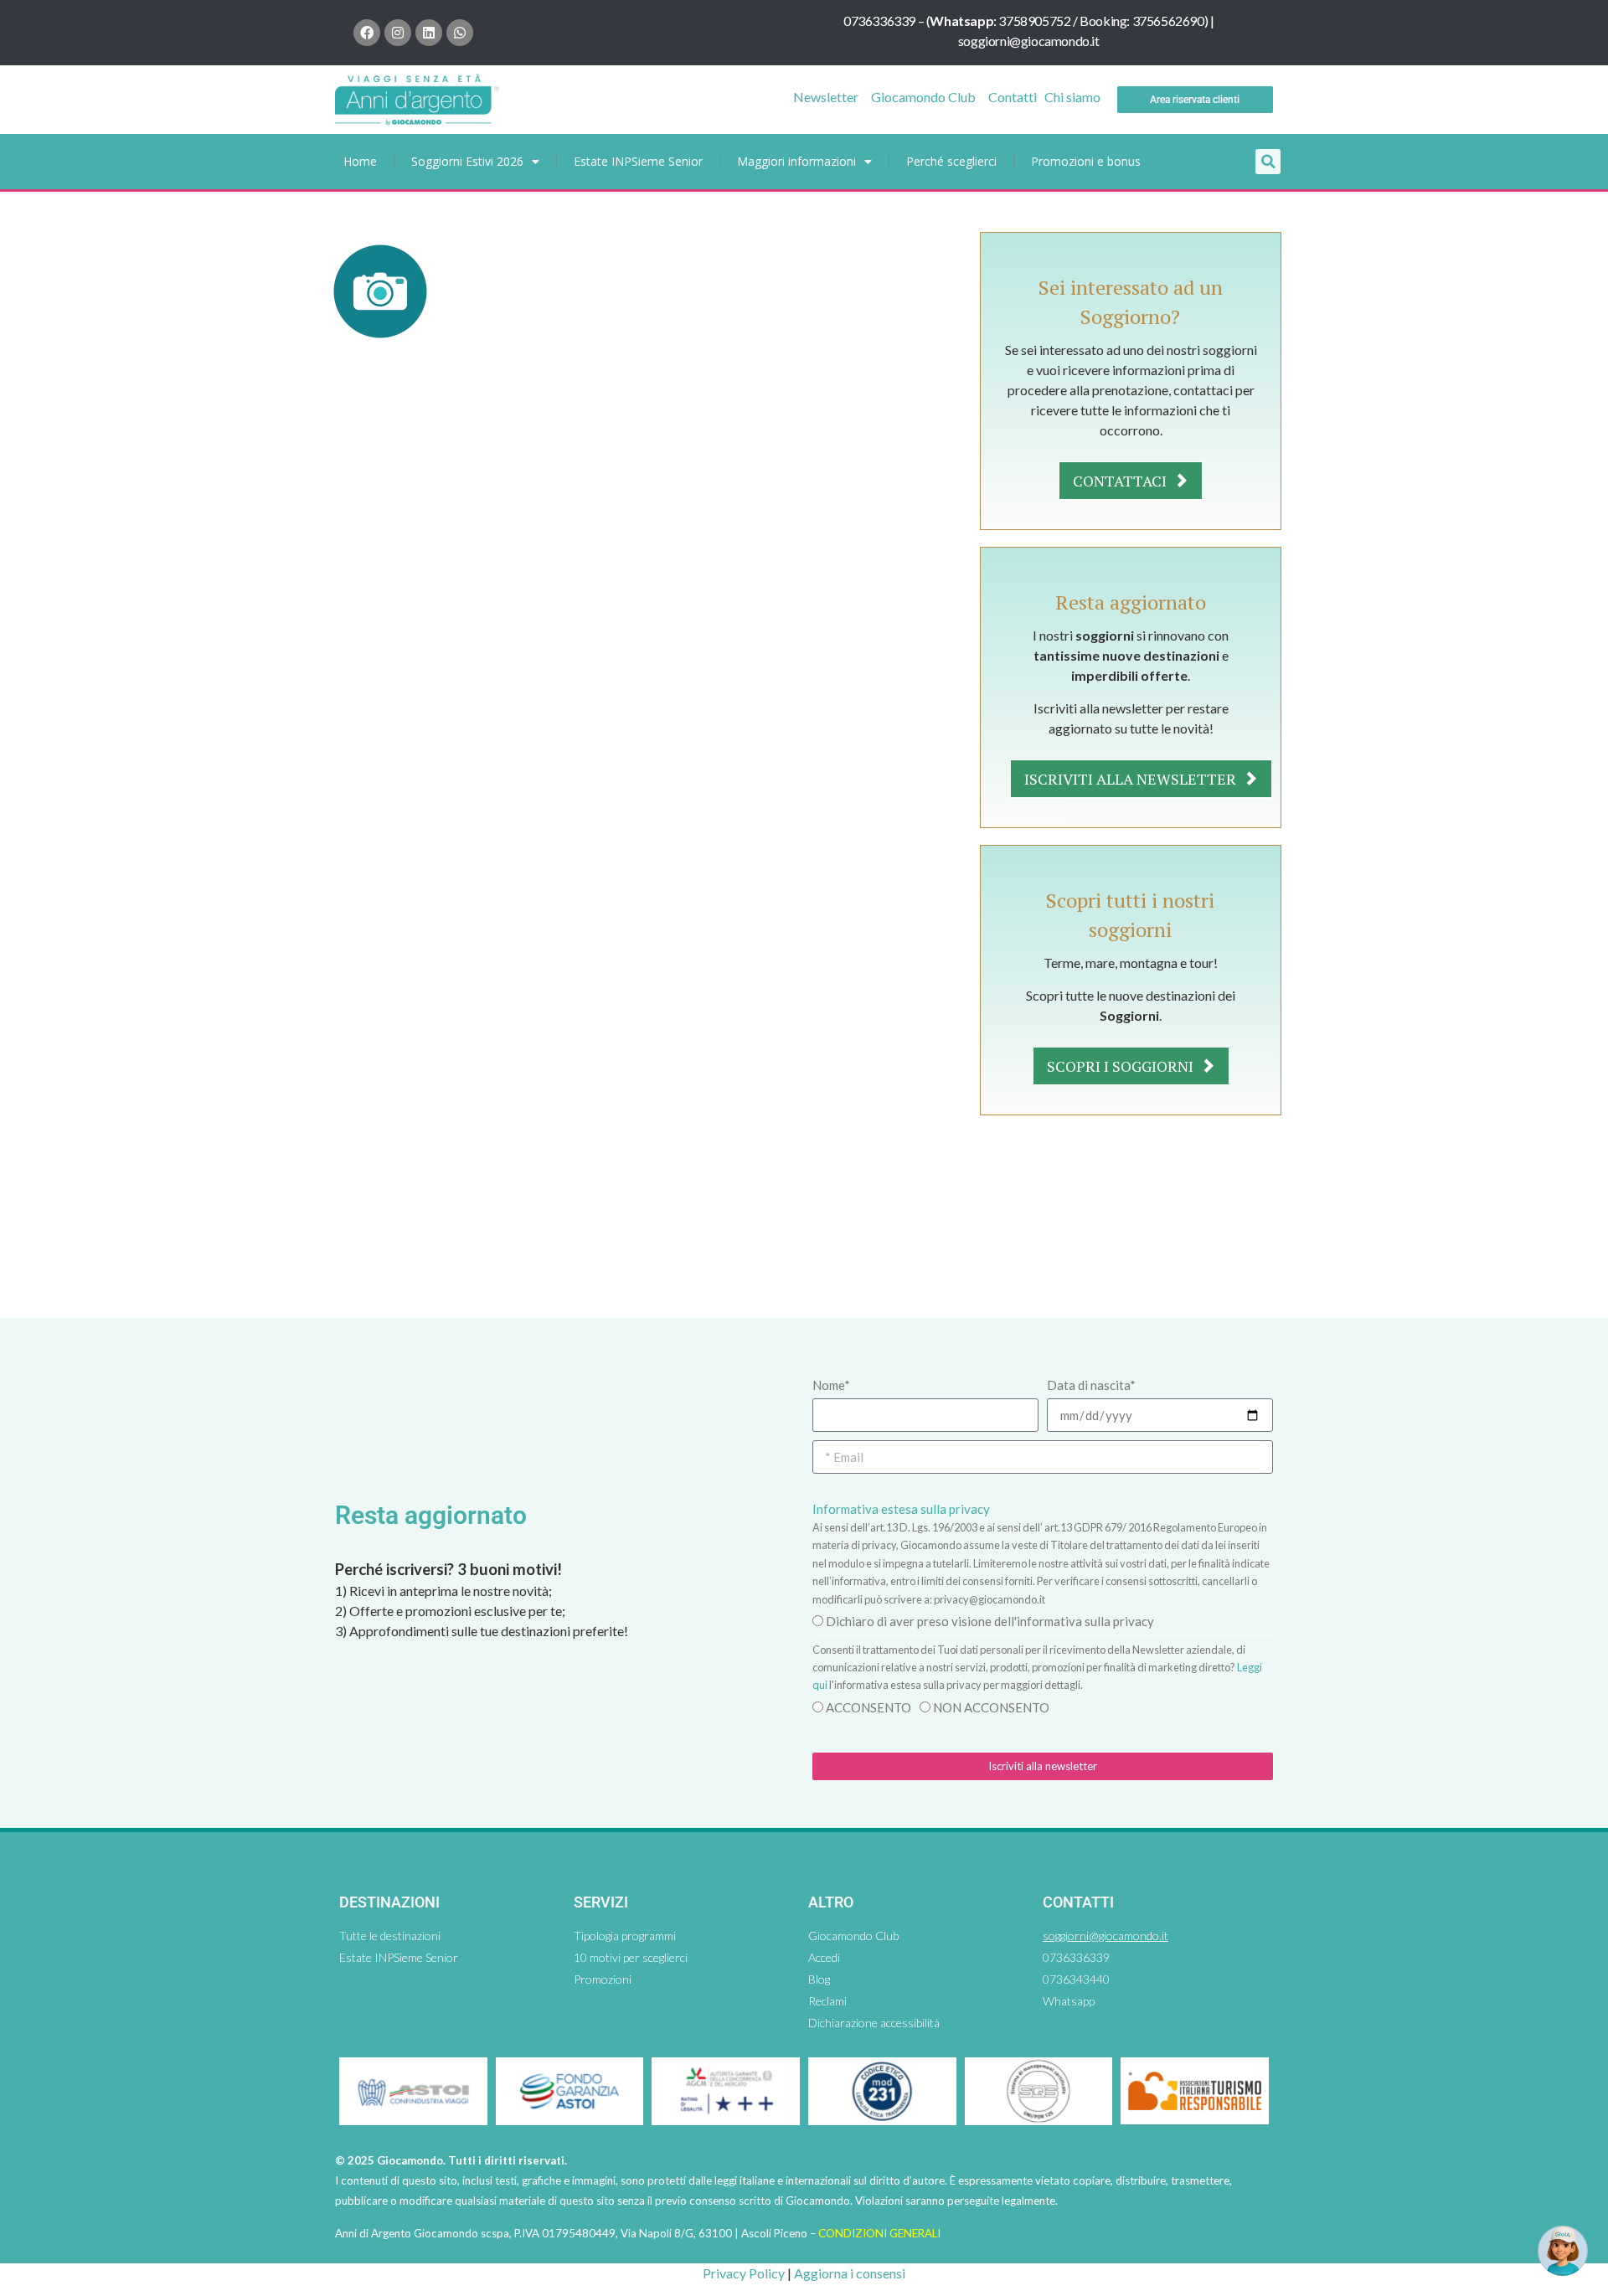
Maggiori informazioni (796, 161)
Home (360, 161)
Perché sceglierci (951, 161)
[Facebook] (367, 33)
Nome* (831, 1385)
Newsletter (826, 97)
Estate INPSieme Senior (638, 161)
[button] (1268, 162)
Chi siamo (1072, 97)
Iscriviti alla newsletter (1132, 779)
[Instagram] (398, 33)
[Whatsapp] (460, 33)
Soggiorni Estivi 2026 (467, 161)
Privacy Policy (744, 2273)
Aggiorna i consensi (850, 2273)
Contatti (1013, 97)
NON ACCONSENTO (991, 1707)
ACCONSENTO (868, 1707)
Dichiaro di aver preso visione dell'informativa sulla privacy (990, 1621)
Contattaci (1121, 481)
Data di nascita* (1091, 1385)
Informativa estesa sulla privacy (901, 1509)
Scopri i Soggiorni (1122, 1066)
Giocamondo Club (923, 97)
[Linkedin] (429, 33)
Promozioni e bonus (1086, 161)
